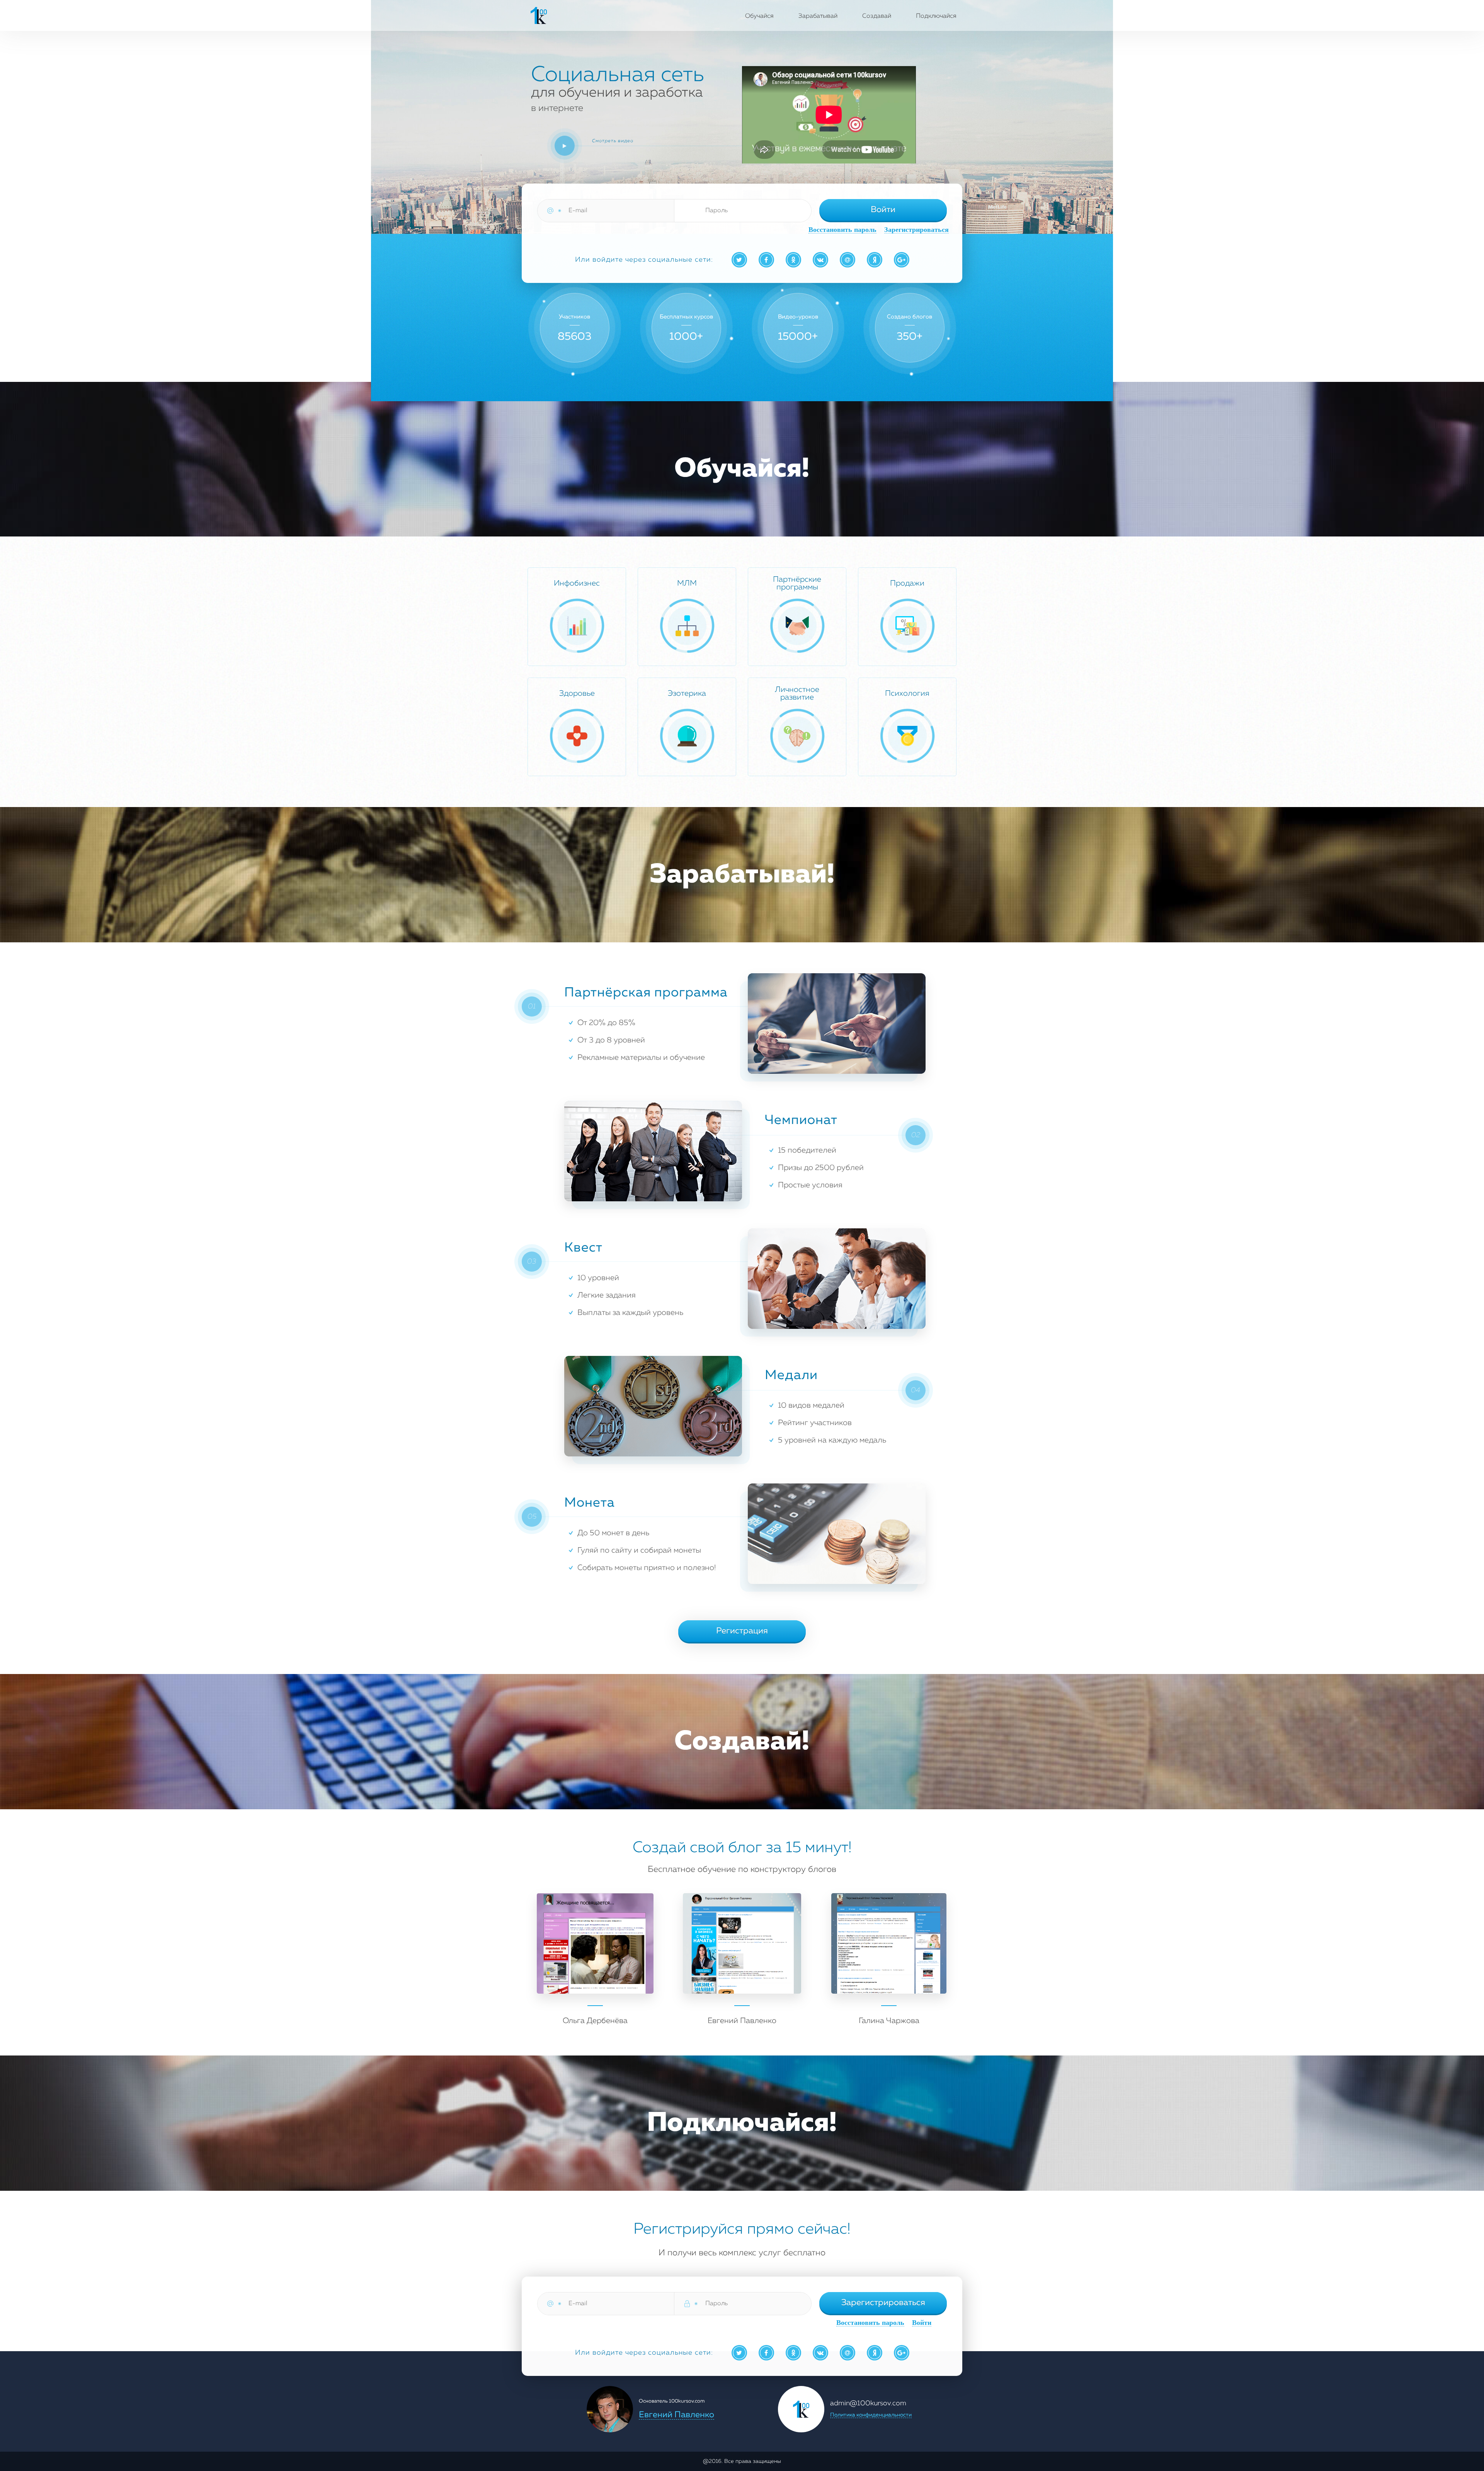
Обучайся (759, 16)
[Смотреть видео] (565, 146)
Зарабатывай (818, 16)
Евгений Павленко (676, 2415)
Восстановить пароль (842, 230)
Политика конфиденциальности (871, 2415)
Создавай (877, 16)
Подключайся (936, 16)
